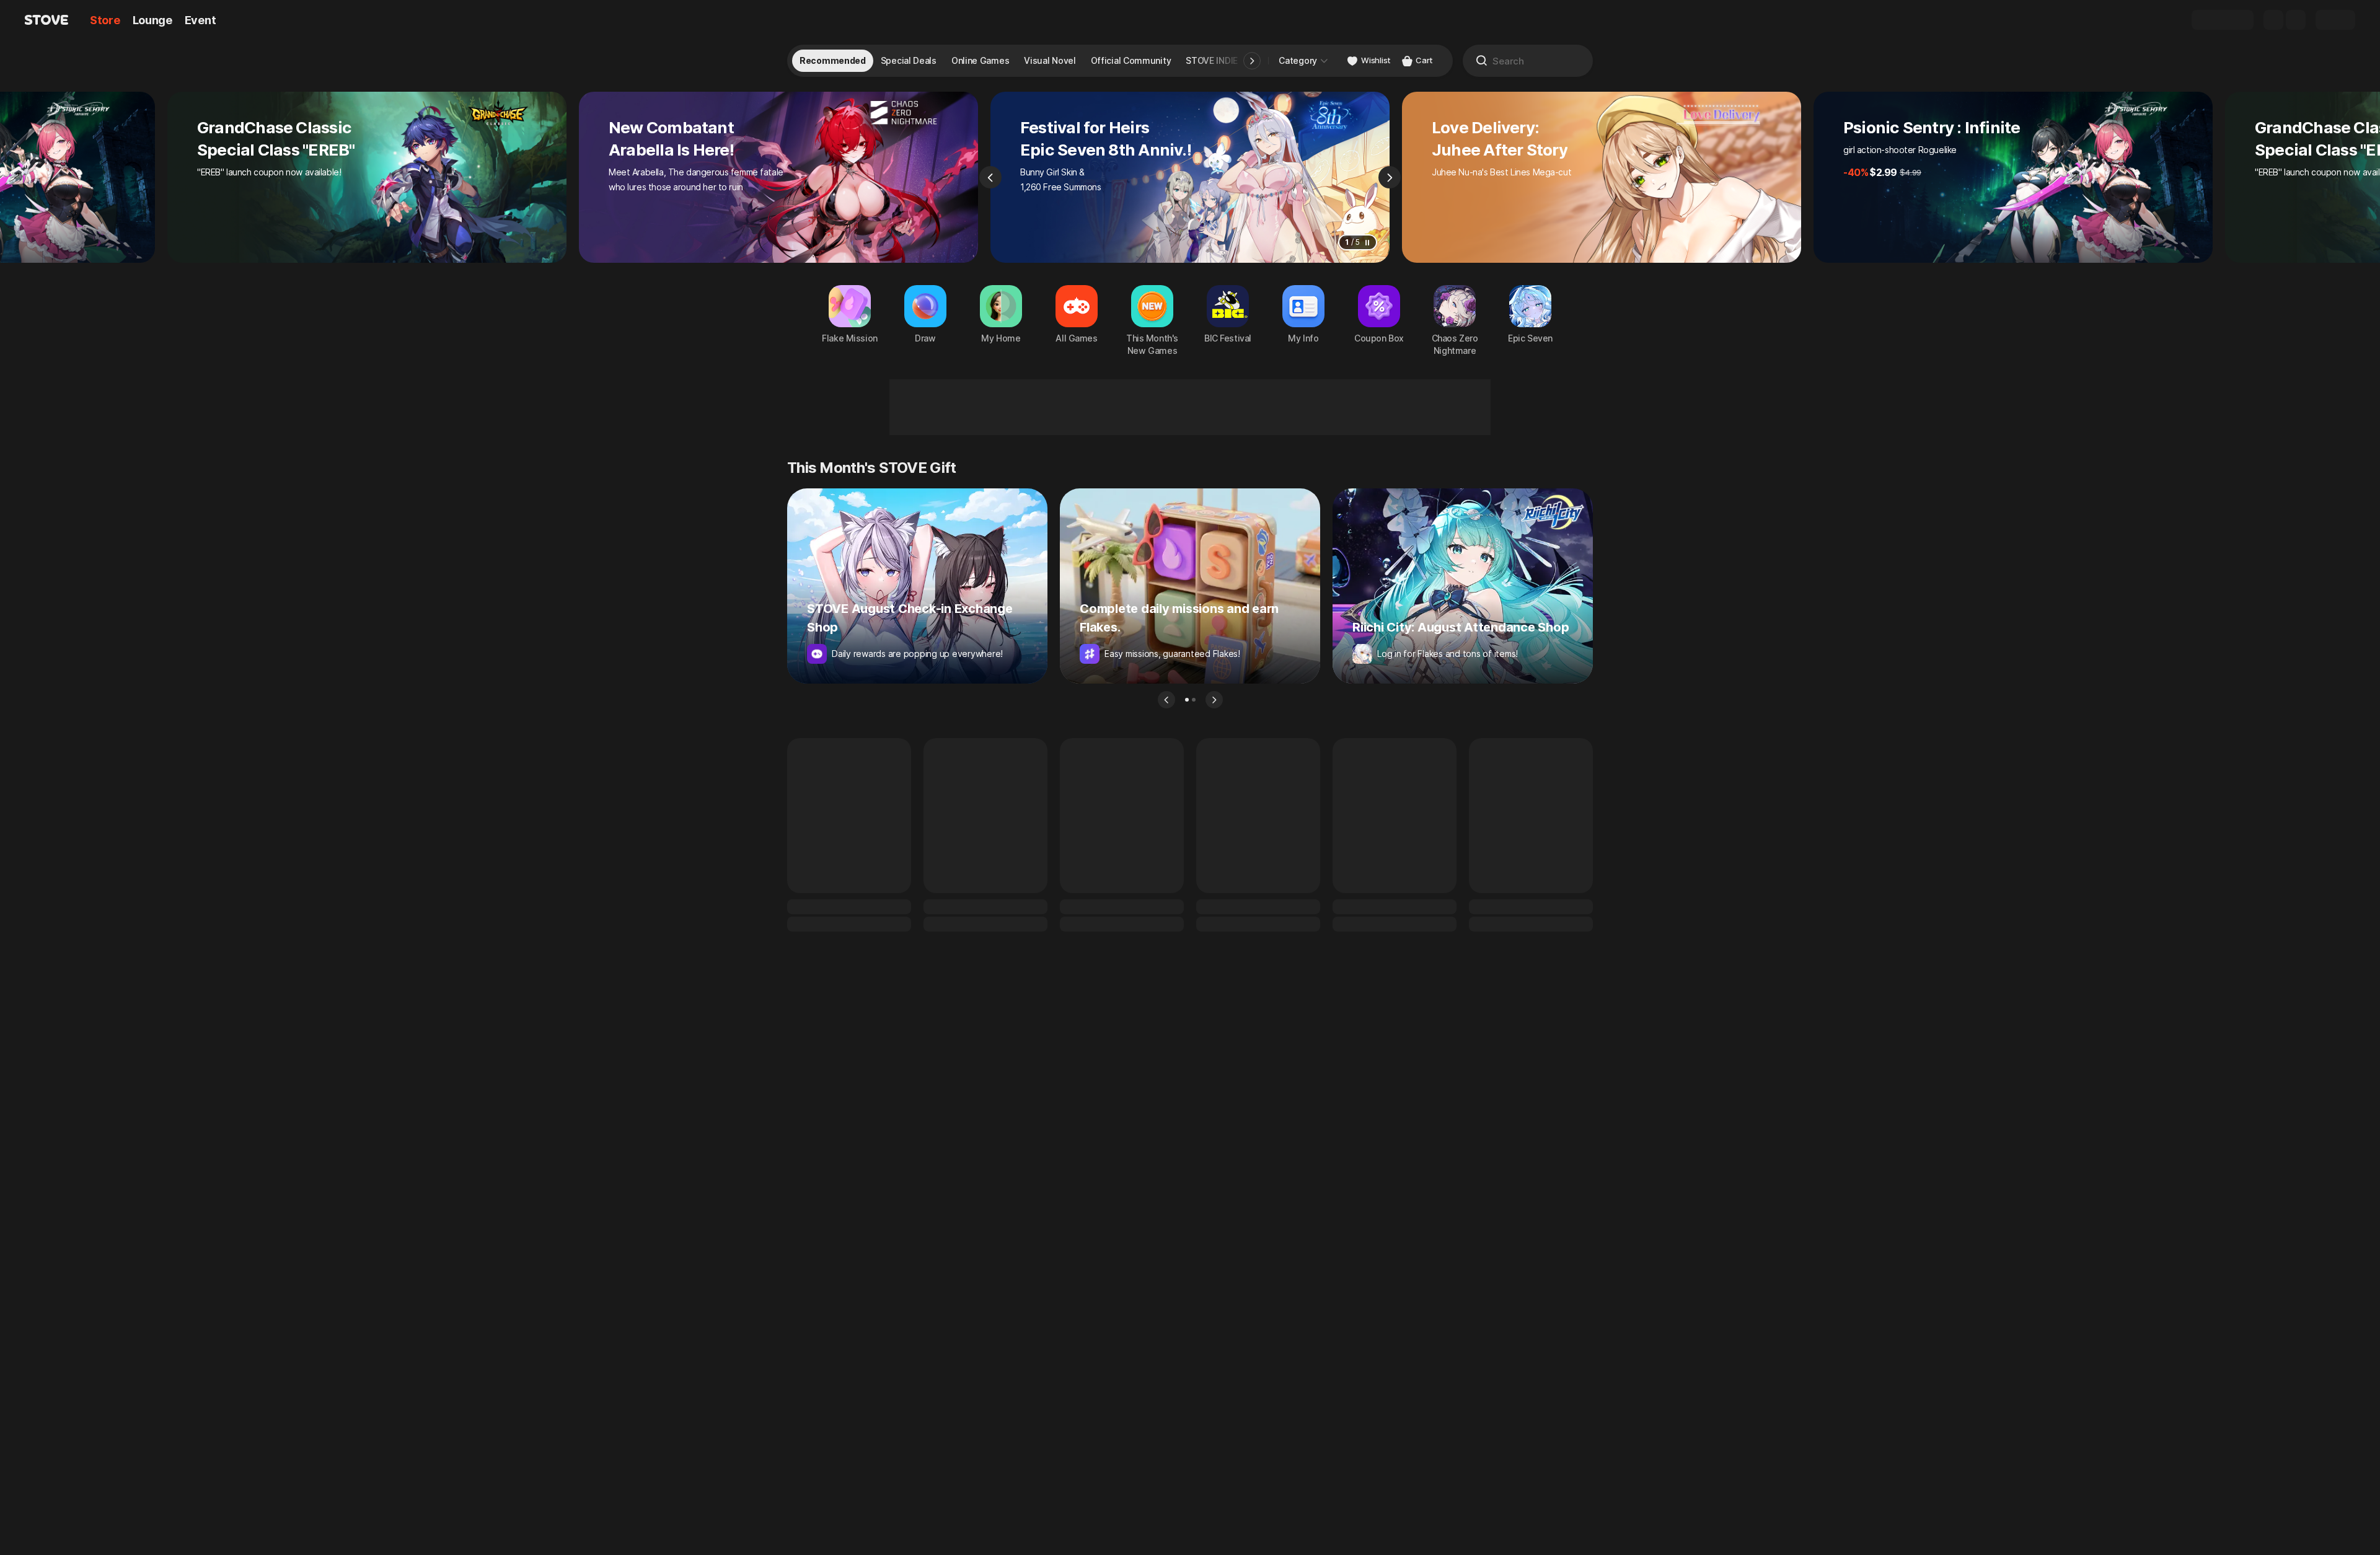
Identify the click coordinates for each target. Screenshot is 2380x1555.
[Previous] (990, 177)
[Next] (1390, 177)
